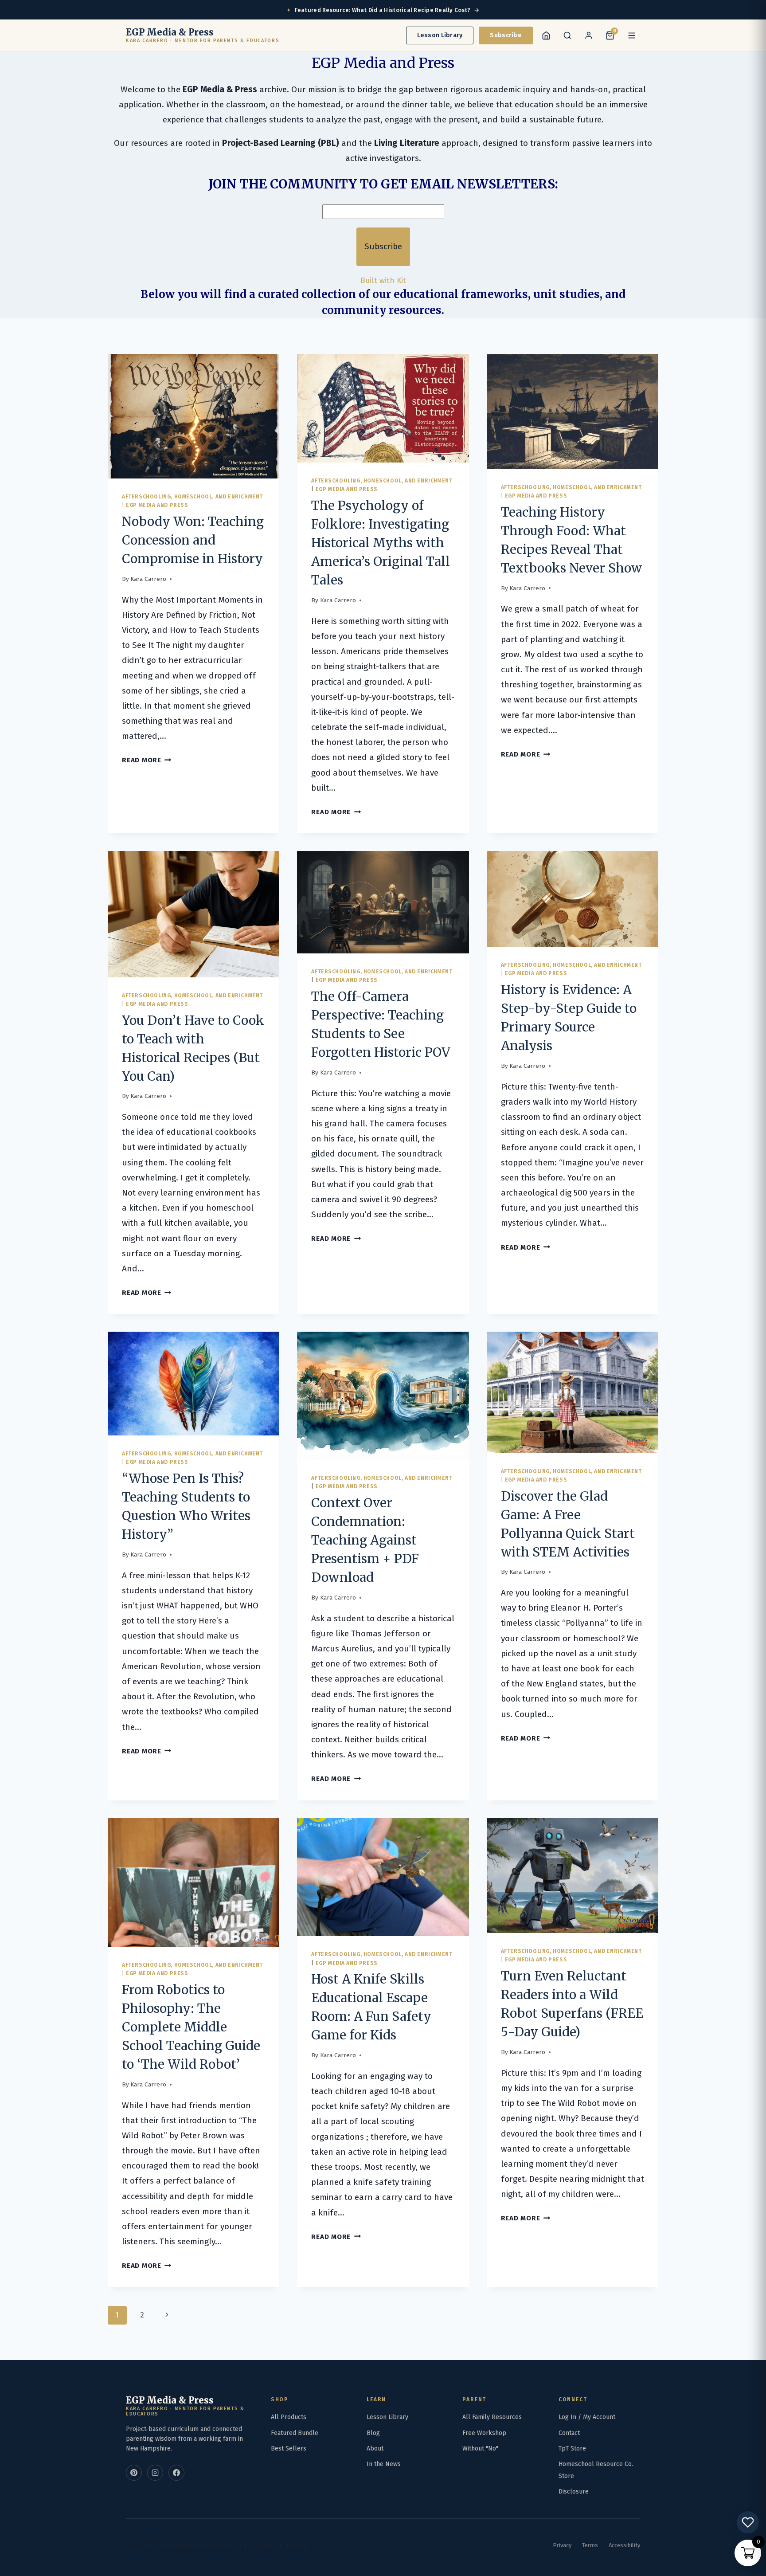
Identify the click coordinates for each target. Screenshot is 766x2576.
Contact (569, 2433)
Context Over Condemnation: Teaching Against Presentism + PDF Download (365, 1540)
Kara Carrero (148, 579)
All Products (289, 2417)
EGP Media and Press (157, 505)
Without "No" (480, 2449)
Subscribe (506, 35)
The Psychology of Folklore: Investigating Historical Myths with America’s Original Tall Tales (381, 543)
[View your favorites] (748, 2522)
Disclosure (574, 2492)
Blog (373, 2433)
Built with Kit (383, 280)
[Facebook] (176, 2473)
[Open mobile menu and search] (567, 35)
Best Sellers (289, 2449)
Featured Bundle (295, 2433)
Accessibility (624, 2545)
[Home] (546, 35)
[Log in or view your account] (589, 35)
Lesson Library (440, 35)
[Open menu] (632, 35)
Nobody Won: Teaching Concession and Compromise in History (193, 540)
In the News (384, 2464)
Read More (147, 760)
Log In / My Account (587, 2417)
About (375, 2449)
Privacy (562, 2545)
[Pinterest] (134, 2473)
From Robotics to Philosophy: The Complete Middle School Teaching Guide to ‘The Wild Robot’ (191, 2027)
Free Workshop (484, 2433)
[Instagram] (155, 2473)
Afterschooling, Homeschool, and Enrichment (192, 497)
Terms (590, 2545)
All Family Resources (492, 2417)
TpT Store (572, 2449)
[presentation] (193, 416)
